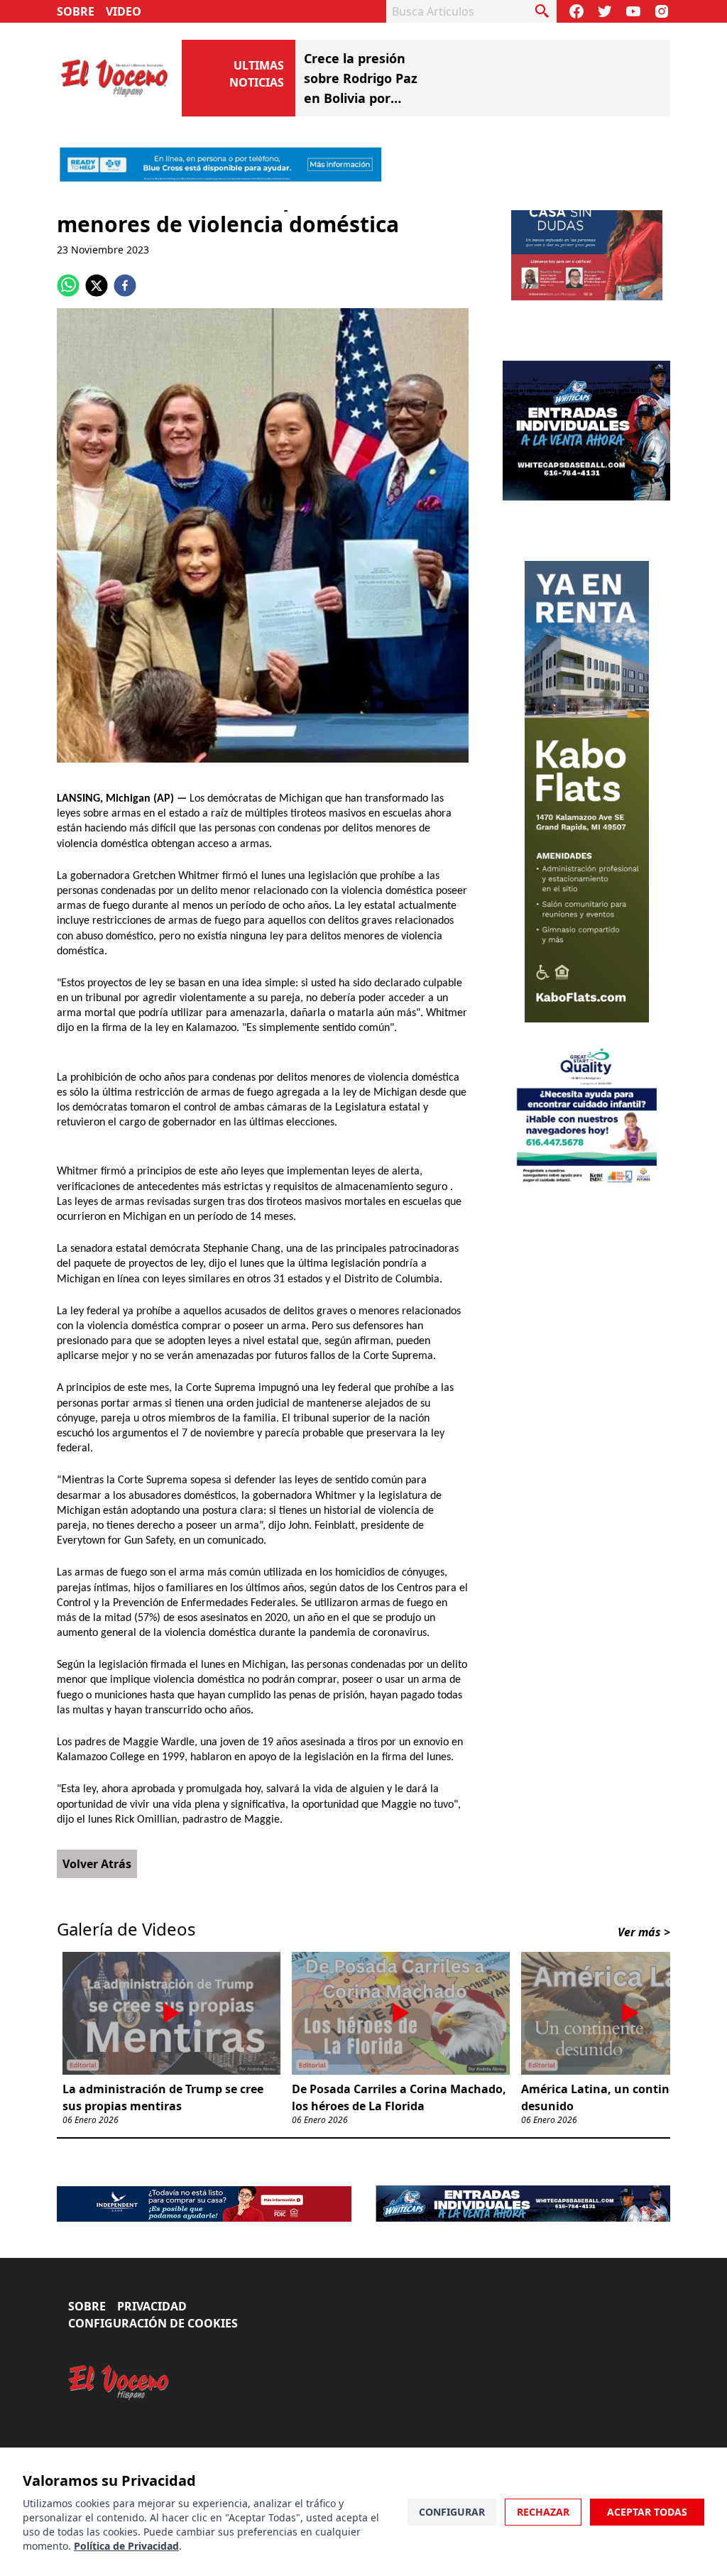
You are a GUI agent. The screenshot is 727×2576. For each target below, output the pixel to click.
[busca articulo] (542, 11)
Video (124, 11)
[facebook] (125, 329)
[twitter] (97, 329)
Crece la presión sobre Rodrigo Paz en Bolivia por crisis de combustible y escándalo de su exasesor (476, 68)
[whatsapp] (68, 329)
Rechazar (543, 2512)
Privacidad (152, 2350)
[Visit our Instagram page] (662, 11)
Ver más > (644, 1976)
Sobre (76, 11)
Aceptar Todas (647, 2512)
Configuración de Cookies (153, 2367)
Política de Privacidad (126, 2546)
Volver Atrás (97, 1908)
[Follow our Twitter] (605, 11)
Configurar (452, 2512)
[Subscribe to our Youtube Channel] (633, 11)
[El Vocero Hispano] (119, 2427)
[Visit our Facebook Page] (576, 11)
